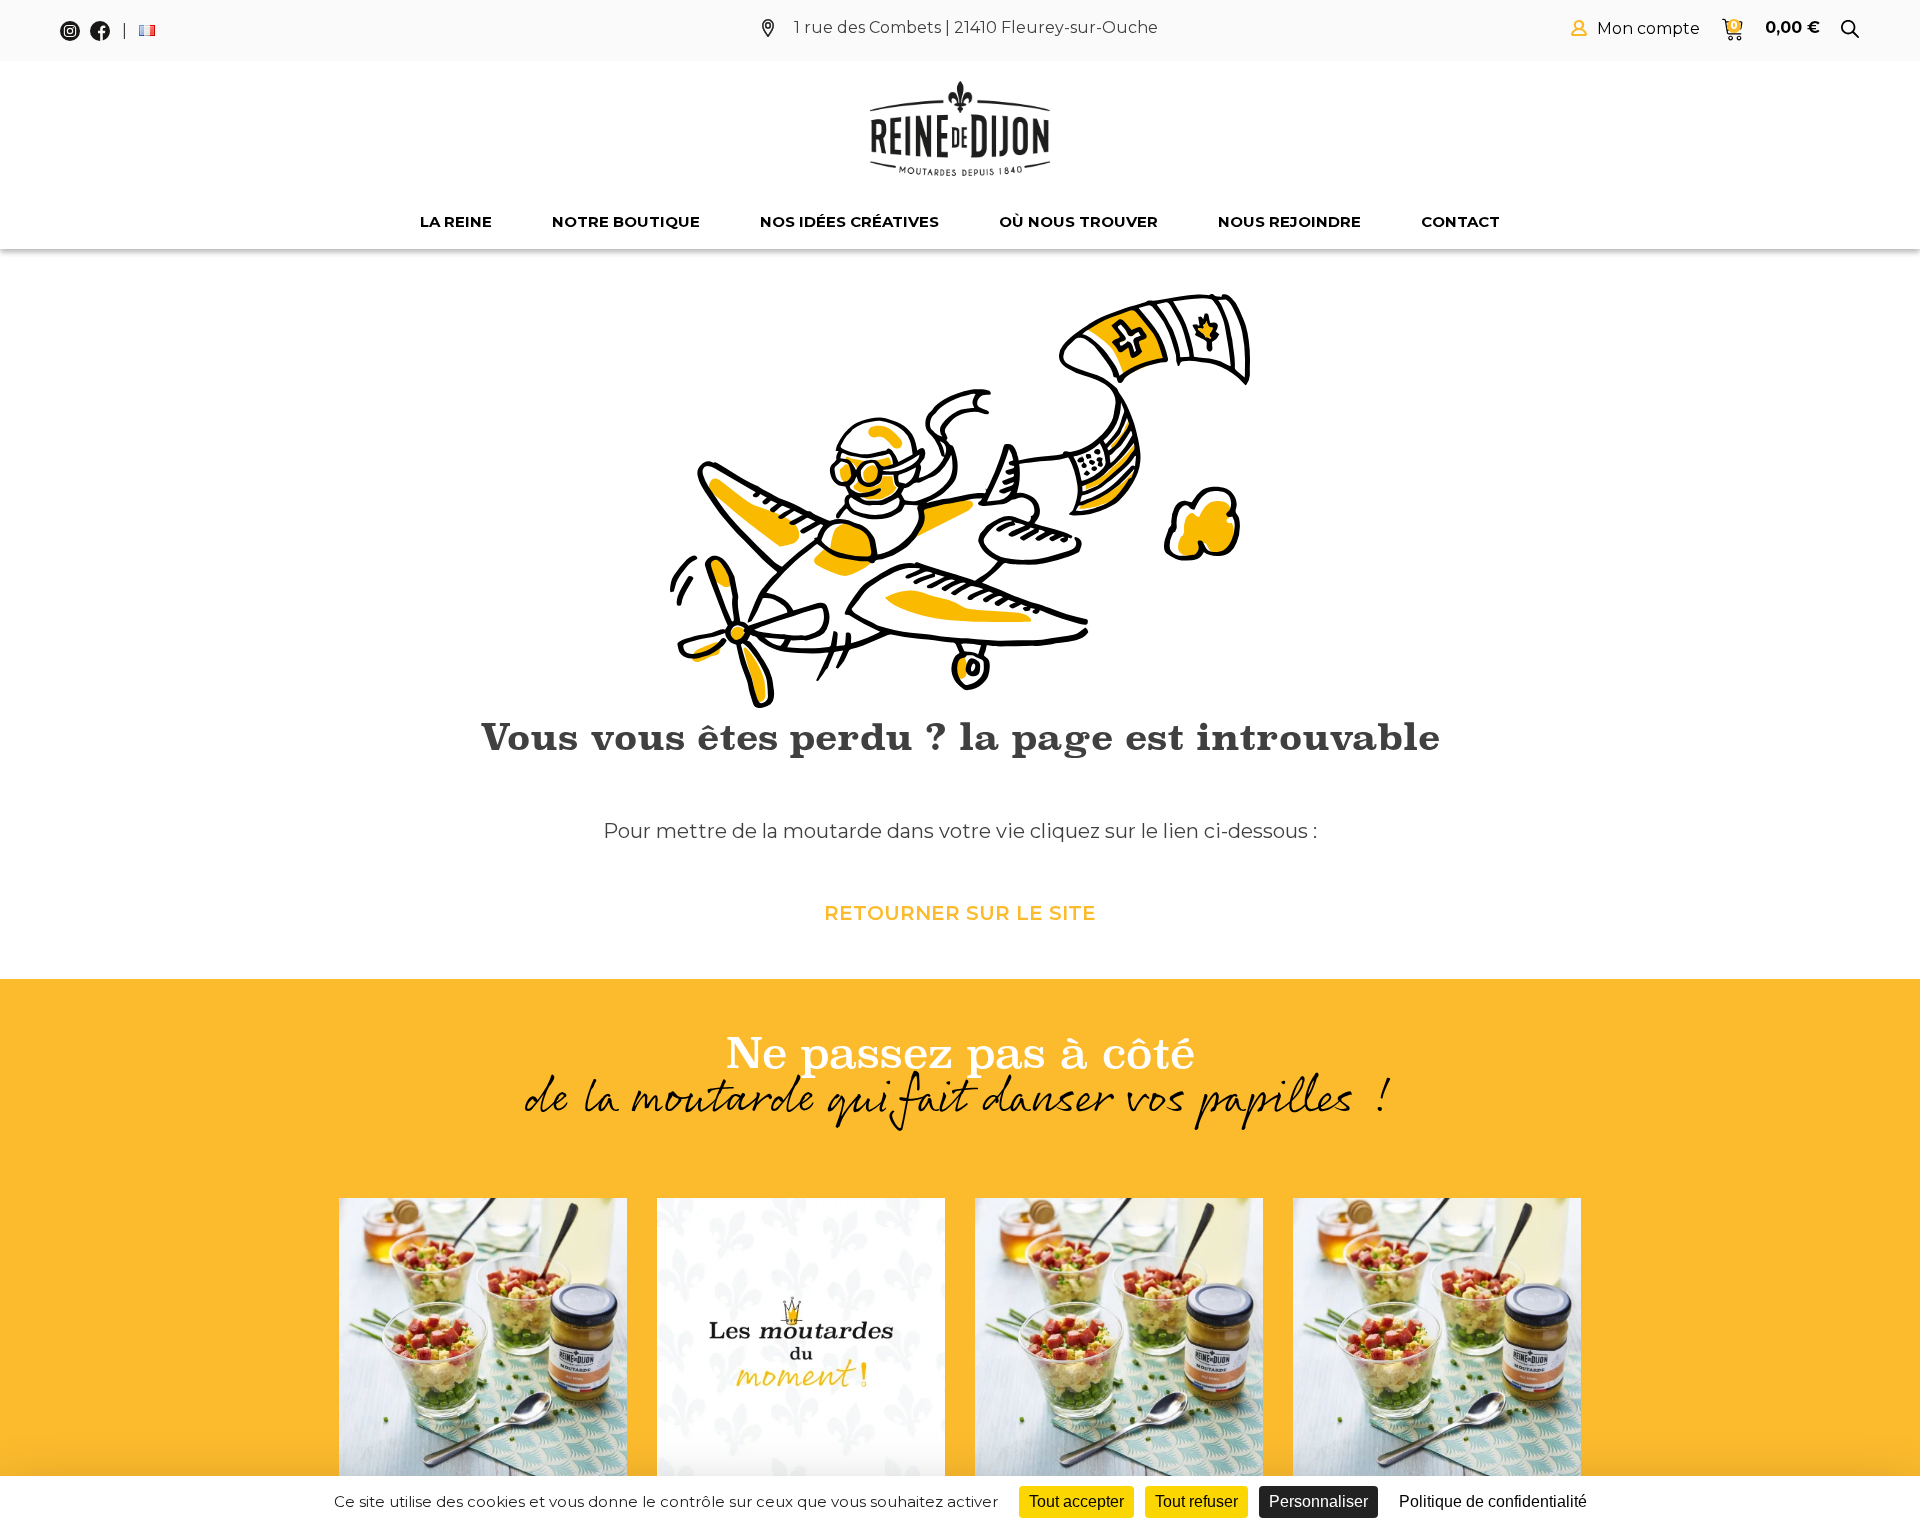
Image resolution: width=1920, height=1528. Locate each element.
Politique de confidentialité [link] (1493, 1501)
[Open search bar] (1850, 29)
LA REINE (456, 221)
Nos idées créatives (849, 221)
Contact (1460, 221)
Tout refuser (1196, 1501)
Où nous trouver (1078, 221)
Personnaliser (1318, 1501)
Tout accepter (1076, 1501)
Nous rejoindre (1289, 221)
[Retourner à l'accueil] (960, 128)
